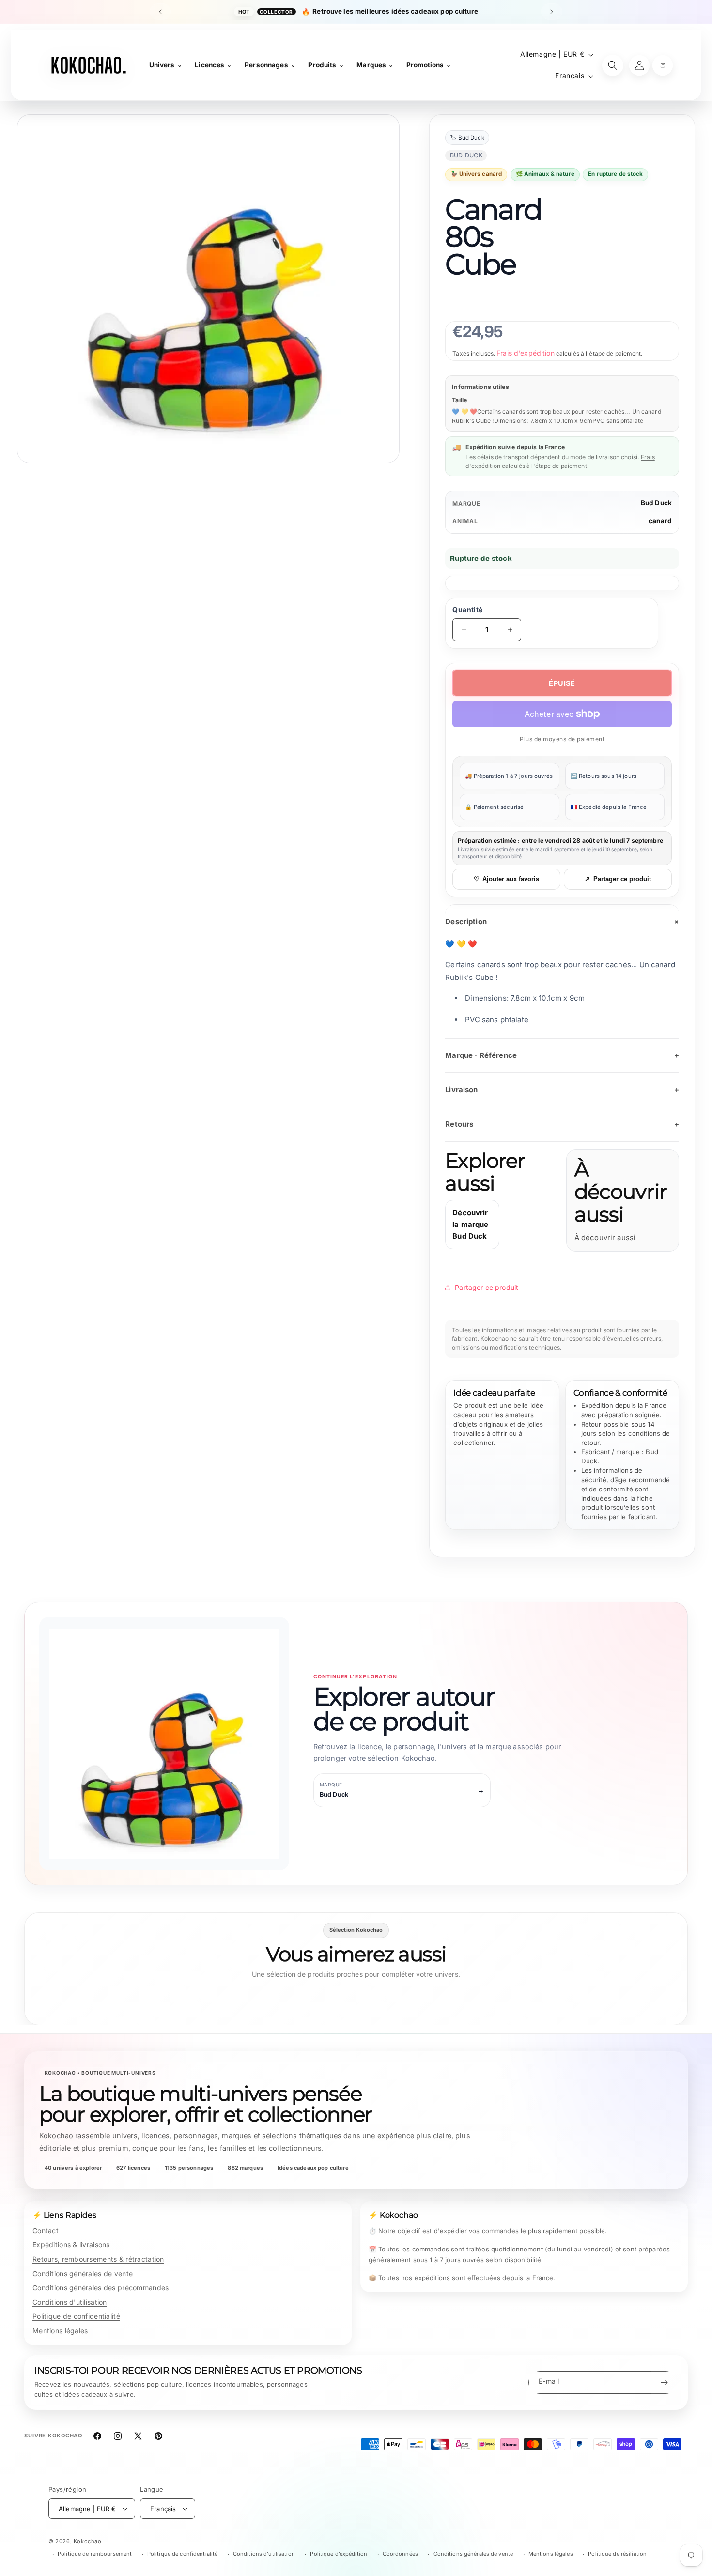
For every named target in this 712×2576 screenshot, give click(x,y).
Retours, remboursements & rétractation (98, 2259)
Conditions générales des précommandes (101, 2288)
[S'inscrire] (664, 2382)
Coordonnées (400, 2554)
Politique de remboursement (95, 2554)
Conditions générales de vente (83, 2273)
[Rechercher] (613, 65)
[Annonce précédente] (160, 12)
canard (660, 521)
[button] (663, 65)
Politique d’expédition (339, 2554)
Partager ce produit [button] (487, 1287)
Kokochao (88, 2541)
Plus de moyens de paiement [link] (562, 739)
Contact (46, 2230)
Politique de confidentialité (76, 2316)
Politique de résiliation (617, 2554)
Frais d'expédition (526, 353)
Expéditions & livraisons (71, 2244)
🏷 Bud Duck (467, 138)
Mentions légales (60, 2331)
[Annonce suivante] (552, 12)
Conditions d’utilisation (264, 2554)
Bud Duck (656, 503)
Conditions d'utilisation (70, 2302)
